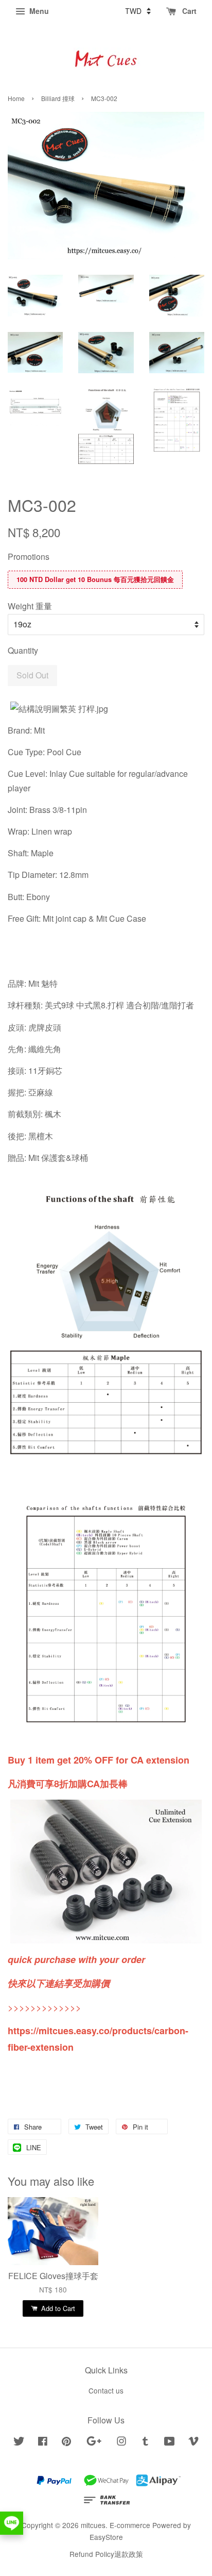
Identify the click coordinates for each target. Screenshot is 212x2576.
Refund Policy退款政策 (106, 2554)
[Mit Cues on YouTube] (170, 2442)
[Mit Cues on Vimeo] (193, 2442)
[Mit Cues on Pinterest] (66, 2442)
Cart (188, 11)
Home (16, 98)
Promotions (29, 556)
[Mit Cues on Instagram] (121, 2442)
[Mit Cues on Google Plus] (94, 2442)
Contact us (106, 2390)
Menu (38, 11)
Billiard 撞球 (58, 98)
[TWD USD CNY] (138, 11)
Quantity (23, 650)
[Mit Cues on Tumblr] (145, 2442)
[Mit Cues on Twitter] (19, 2442)
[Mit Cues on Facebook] (43, 2442)
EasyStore (106, 2537)
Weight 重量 (30, 606)
